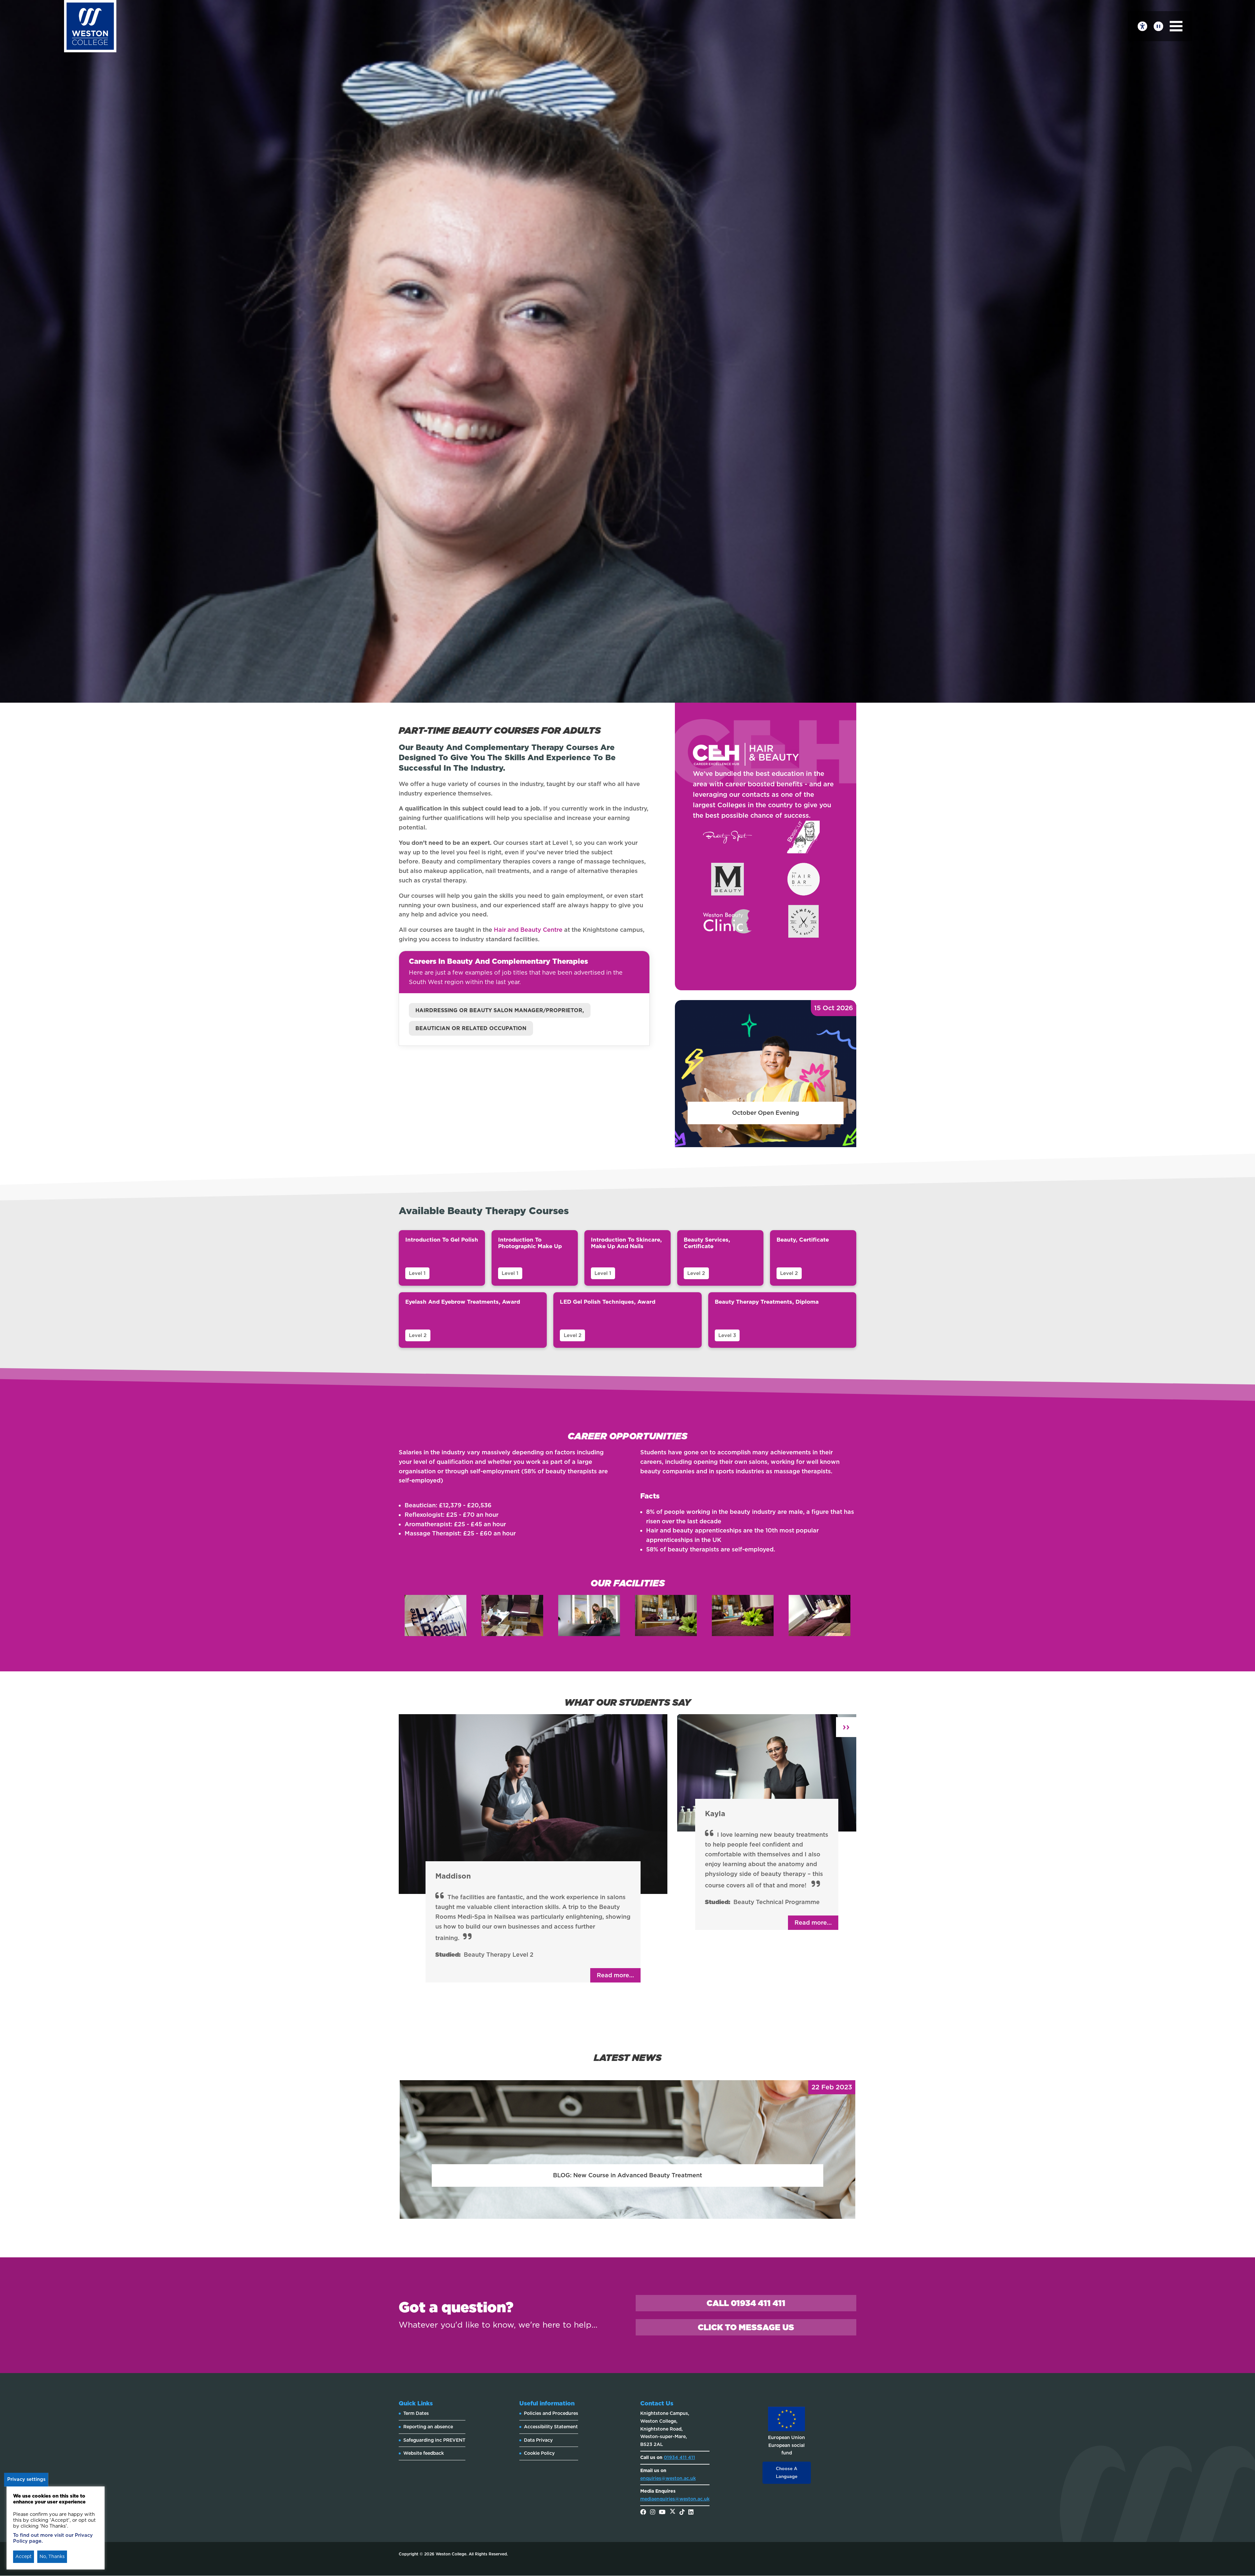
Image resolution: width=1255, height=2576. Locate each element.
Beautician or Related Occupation (471, 1028)
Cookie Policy (539, 2453)
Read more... (615, 1975)
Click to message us (746, 2327)
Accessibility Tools (1142, 26)
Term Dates (416, 2413)
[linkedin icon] (691, 2513)
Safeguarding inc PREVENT (434, 2440)
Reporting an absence (428, 2427)
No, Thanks (52, 2556)
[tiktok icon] (682, 2513)
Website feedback (424, 2453)
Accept (24, 2556)
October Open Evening (766, 1113)
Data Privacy (538, 2440)
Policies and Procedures (551, 2413)
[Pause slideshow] (1158, 26)
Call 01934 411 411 (746, 2303)
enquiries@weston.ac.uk (668, 2478)
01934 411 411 (679, 2457)
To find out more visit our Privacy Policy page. (53, 2538)
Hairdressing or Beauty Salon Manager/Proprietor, (500, 1010)
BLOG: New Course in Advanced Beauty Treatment (627, 2175)
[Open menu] (1176, 26)
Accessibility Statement (551, 2427)
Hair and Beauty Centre (528, 930)
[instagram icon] (653, 2513)
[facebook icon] (643, 2513)
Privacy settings (26, 2479)
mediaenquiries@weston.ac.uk (675, 2499)
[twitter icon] (673, 2513)
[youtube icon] (662, 2513)
